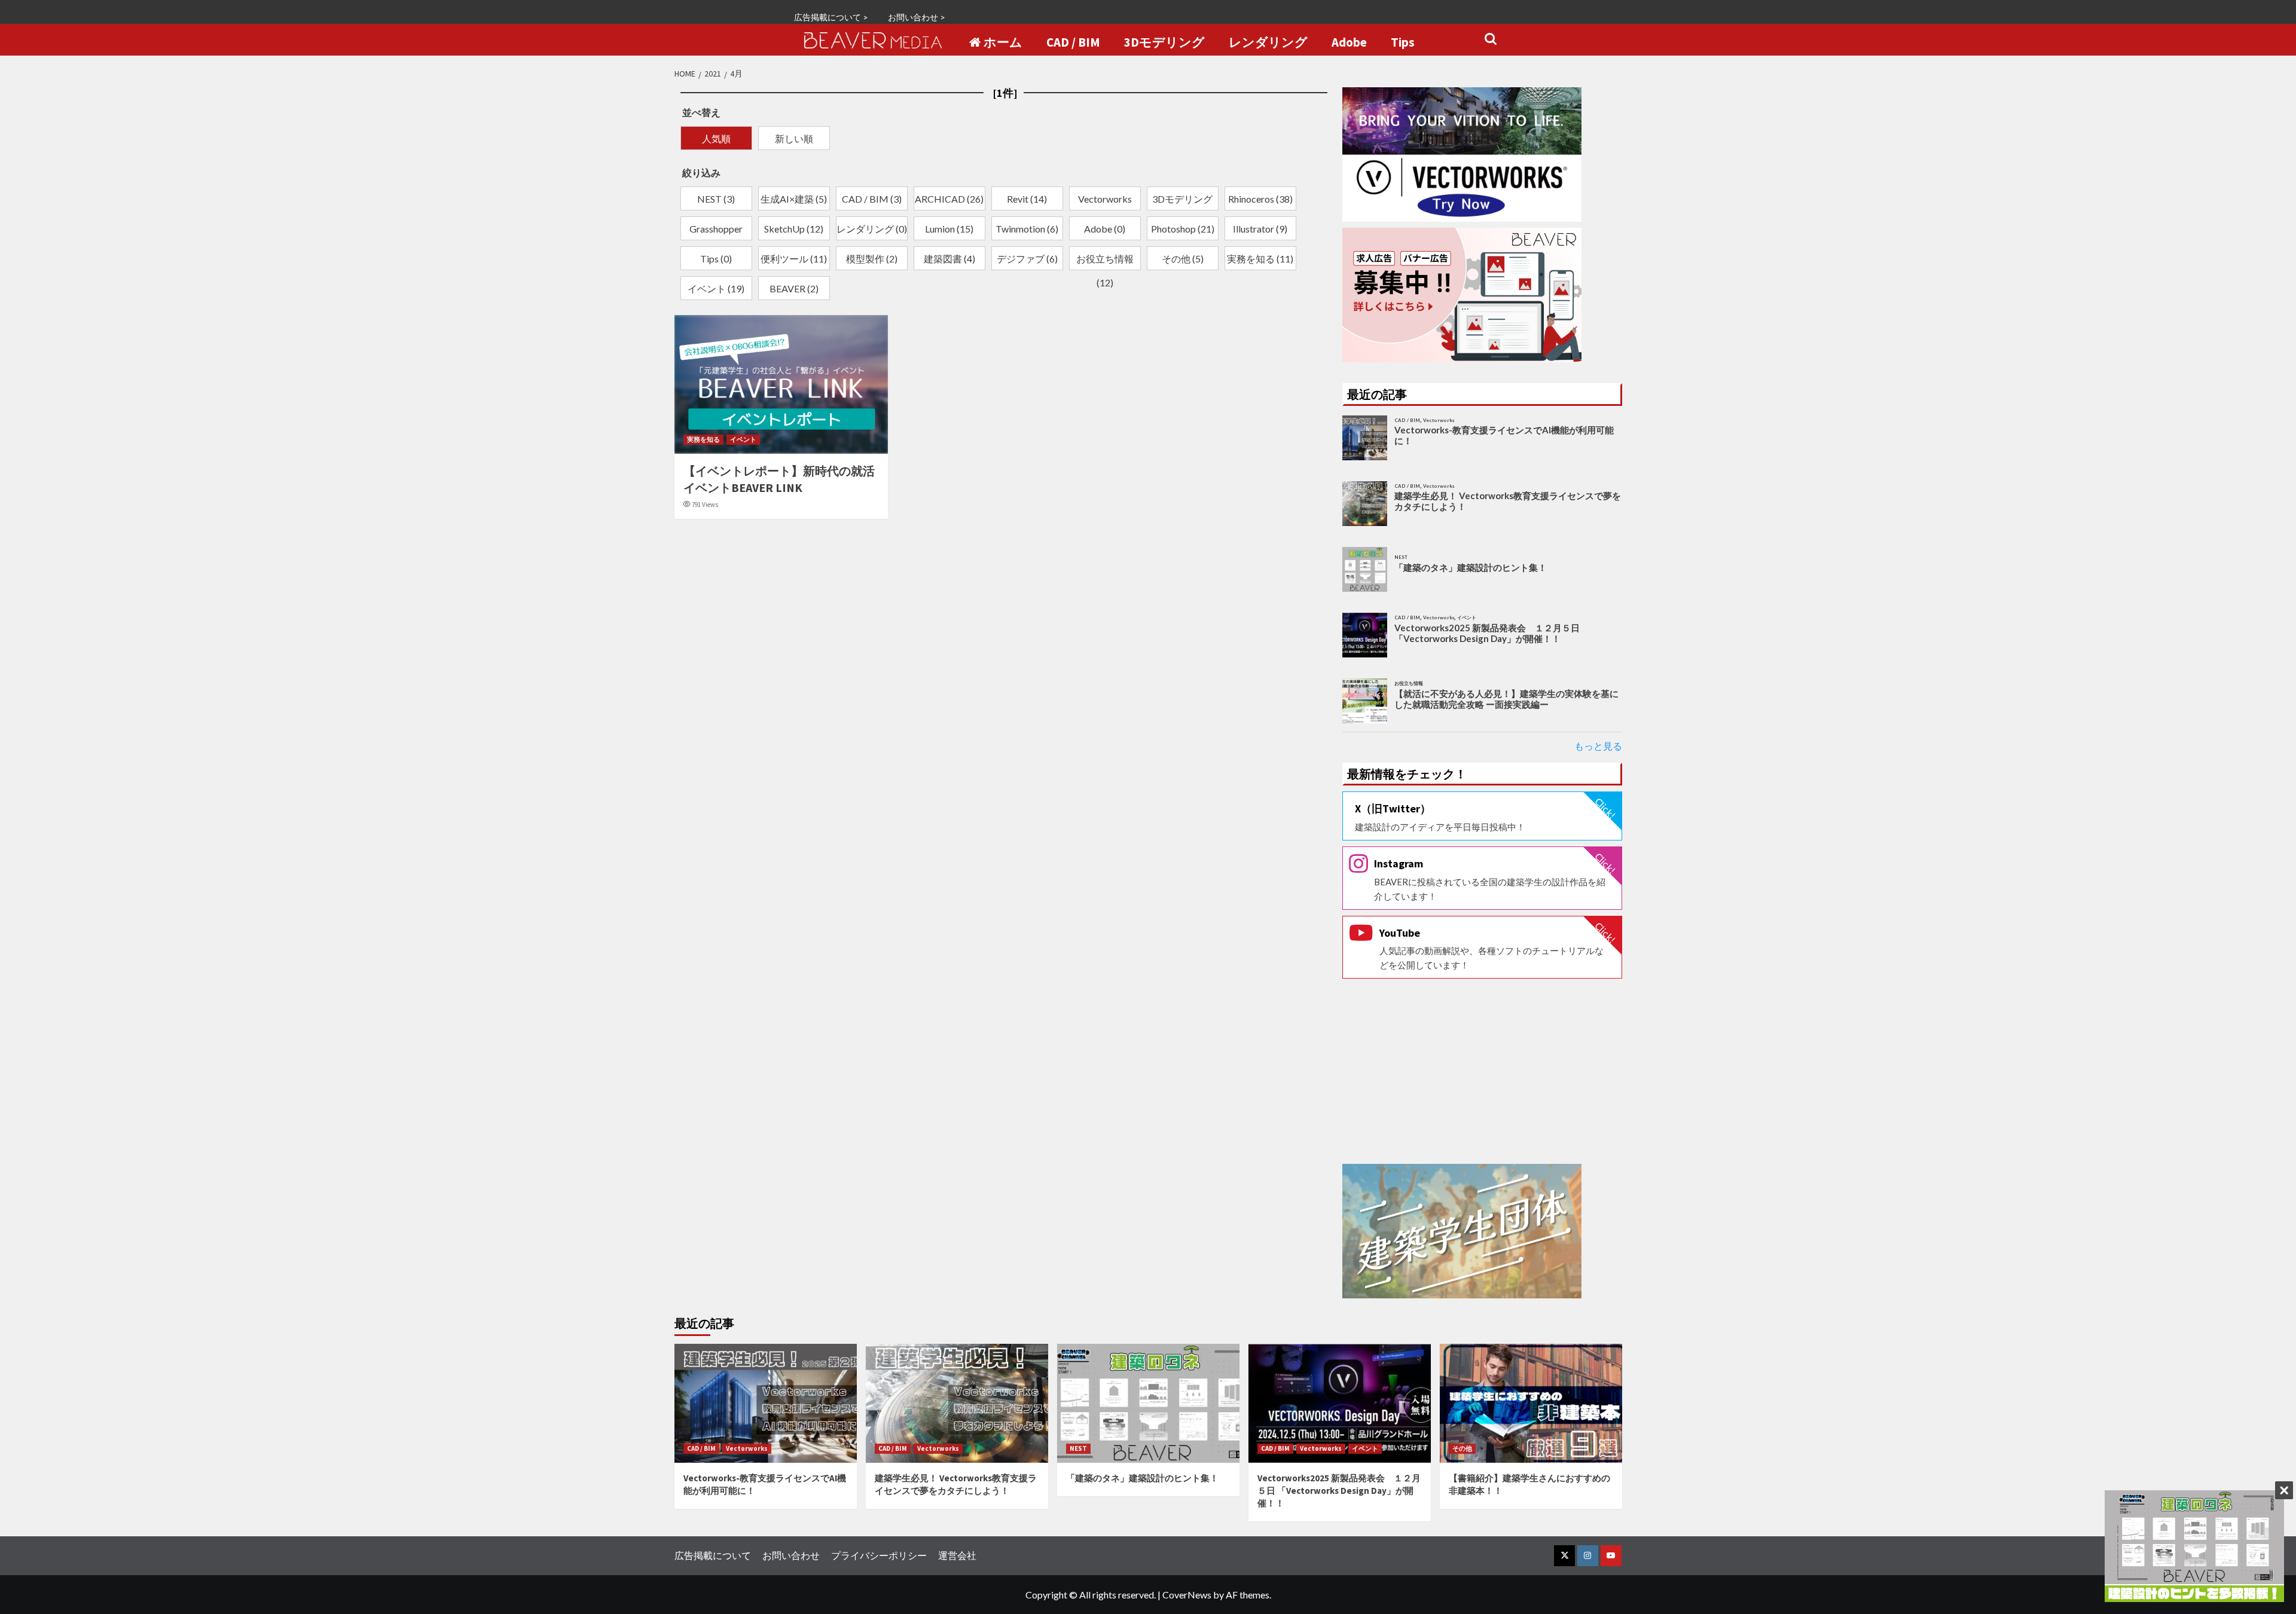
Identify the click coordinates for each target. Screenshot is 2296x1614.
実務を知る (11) (1260, 259)
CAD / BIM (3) (872, 199)
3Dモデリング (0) (1182, 201)
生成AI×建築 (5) (794, 199)
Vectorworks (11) (1105, 201)
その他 (1462, 1448)
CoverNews (1187, 1595)
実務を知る (703, 439)
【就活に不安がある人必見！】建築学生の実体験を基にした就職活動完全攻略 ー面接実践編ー (1506, 699)
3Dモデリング (1164, 42)
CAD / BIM (1073, 42)
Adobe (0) (1105, 229)
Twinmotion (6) (1027, 229)
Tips (1403, 42)
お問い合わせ (791, 1555)
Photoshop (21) (1183, 229)
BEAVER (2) (794, 288)
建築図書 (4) (949, 259)
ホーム (1003, 42)
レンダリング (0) (872, 229)
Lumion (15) (949, 229)
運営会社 (957, 1555)
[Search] (1490, 39)
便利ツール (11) (794, 259)
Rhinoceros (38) (1260, 199)
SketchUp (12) (794, 229)
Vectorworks (747, 1448)
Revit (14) (1027, 199)
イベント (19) (716, 288)
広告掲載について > (831, 17)
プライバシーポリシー (879, 1555)
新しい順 (794, 138)
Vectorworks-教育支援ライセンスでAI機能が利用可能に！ (1504, 435)
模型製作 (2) (872, 259)
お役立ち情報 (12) (1105, 261)
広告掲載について (713, 1555)
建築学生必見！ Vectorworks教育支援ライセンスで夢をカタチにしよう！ (1508, 501)
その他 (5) (1183, 259)
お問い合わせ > (917, 17)
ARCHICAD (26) (949, 199)
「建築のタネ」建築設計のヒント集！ (1471, 567)
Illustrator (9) (1260, 229)
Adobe (1349, 42)
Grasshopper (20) (716, 231)
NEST (1078, 1448)
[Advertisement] (1482, 1071)
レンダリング (1268, 42)
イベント (743, 439)
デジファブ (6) (1027, 259)
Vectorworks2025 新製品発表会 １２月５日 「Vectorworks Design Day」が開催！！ (1487, 633)
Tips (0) (716, 259)
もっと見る (1598, 746)
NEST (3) (716, 199)
